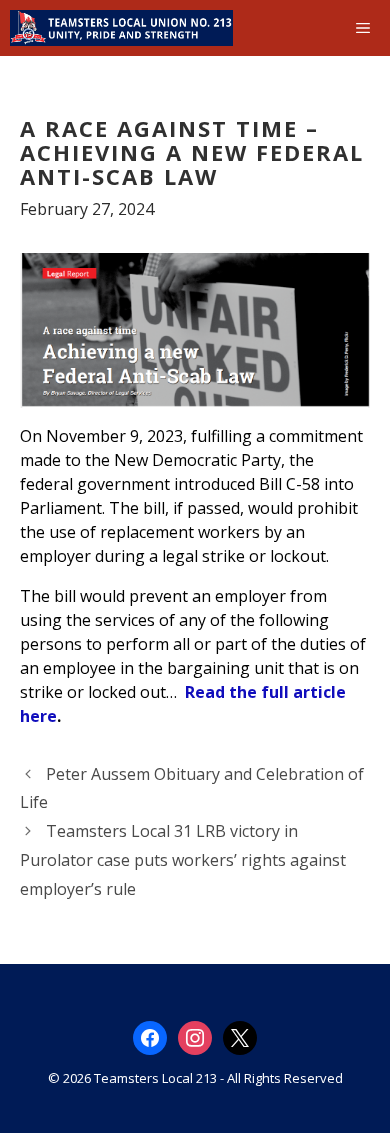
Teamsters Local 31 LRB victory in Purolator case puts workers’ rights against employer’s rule (183, 860)
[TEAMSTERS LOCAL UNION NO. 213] (121, 28)
